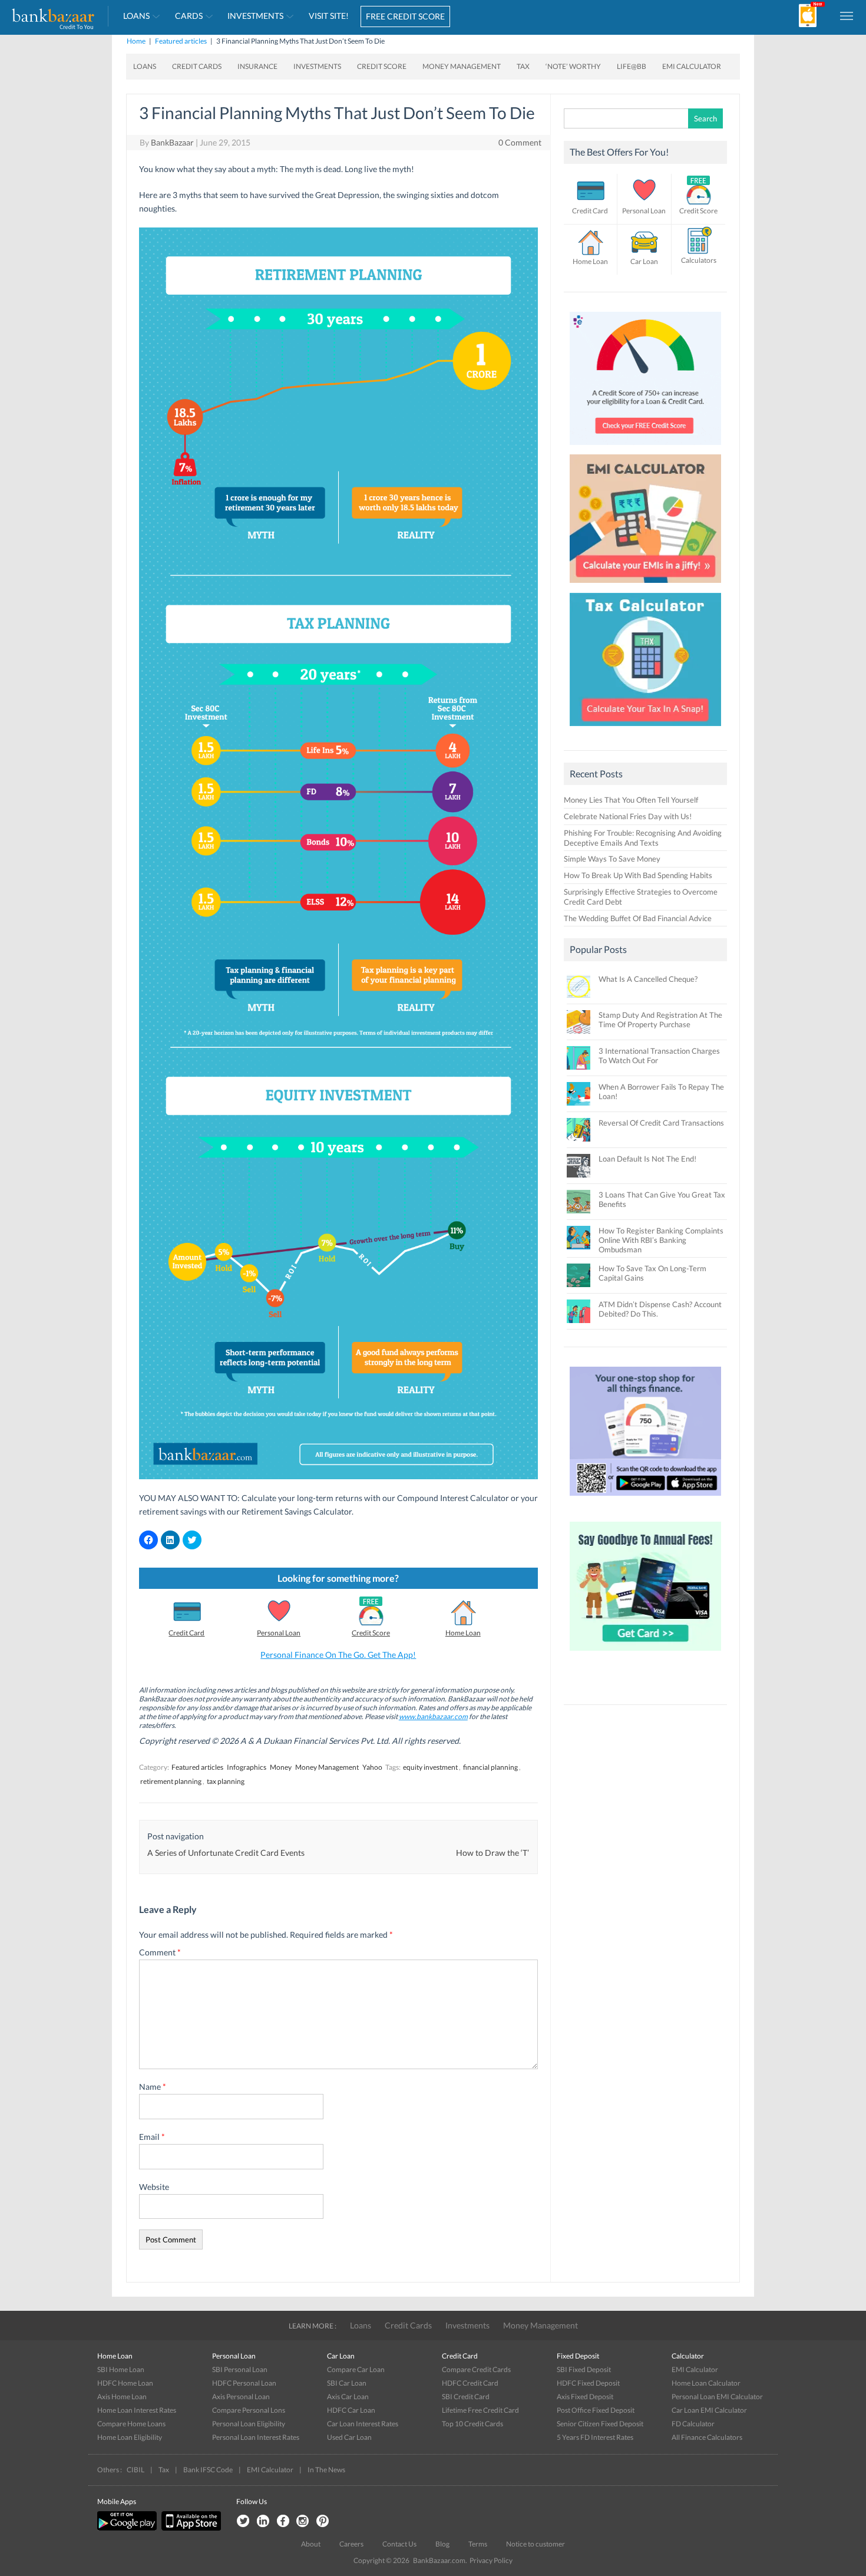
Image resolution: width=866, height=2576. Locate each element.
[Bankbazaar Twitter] (243, 2521)
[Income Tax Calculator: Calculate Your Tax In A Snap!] (646, 729)
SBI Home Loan (121, 2369)
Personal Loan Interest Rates (256, 2437)
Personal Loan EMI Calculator (717, 2397)
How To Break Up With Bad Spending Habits (638, 875)
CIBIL (135, 2470)
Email (152, 2137)
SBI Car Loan (347, 2383)
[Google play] (128, 2528)
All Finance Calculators (707, 2437)
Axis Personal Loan (241, 2397)
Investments (255, 16)
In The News (326, 2470)
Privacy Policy (491, 2560)
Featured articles (181, 41)
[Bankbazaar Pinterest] (323, 2521)
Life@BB (632, 66)
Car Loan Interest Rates (363, 2424)
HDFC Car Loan (351, 2410)
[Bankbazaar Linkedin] (263, 2521)
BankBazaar (172, 142)
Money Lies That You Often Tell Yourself (631, 800)
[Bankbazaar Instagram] (303, 2521)
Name (153, 2087)
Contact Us (399, 2544)
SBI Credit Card (466, 2397)
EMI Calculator (692, 66)
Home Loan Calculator (706, 2383)
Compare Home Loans (131, 2424)
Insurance (257, 66)
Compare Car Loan (356, 2369)
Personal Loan (279, 1633)
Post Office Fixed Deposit (596, 2410)
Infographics (247, 1767)
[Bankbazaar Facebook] (283, 2521)
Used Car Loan (349, 2437)
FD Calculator (693, 2424)
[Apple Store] (190, 2528)
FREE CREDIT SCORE (405, 16)
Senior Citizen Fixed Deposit (600, 2424)
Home (136, 41)
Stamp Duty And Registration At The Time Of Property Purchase (660, 1020)
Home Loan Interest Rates (137, 2410)
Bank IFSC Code (208, 2470)
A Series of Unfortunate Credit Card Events (226, 1853)
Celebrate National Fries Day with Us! (628, 816)
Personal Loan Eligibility (249, 2424)
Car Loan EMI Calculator (709, 2410)
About (311, 2544)
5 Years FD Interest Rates (595, 2437)
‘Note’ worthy (573, 66)
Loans (136, 16)
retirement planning (171, 1781)
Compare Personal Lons (249, 2410)
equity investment (430, 1767)
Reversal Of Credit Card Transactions (661, 1123)
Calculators (699, 260)
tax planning (226, 1781)
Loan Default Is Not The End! (647, 1159)
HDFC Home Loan (125, 2383)
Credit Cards (197, 66)
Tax (523, 66)
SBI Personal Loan (240, 2369)
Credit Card (186, 1633)
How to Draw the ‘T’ (493, 1853)
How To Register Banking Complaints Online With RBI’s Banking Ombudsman (661, 1240)
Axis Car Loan (348, 2397)
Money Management (462, 66)
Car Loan (644, 261)
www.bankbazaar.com (433, 1716)
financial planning (490, 1767)
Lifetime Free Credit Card (480, 2410)
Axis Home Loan (122, 2397)
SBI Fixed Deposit (584, 2369)
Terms (478, 2544)
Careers (351, 2544)
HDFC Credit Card (470, 2383)
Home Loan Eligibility (130, 2437)
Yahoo (372, 1767)
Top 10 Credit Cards (472, 2424)
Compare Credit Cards (476, 2369)
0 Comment (520, 142)
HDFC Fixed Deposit (588, 2383)
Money (281, 1767)
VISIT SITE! (329, 16)
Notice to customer (536, 2544)
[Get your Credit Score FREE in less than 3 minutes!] (646, 448)
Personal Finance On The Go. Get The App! (338, 1655)
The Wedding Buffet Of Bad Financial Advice (638, 918)
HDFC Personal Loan (244, 2383)
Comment (160, 1952)
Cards (189, 16)
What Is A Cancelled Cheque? (648, 979)
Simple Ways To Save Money (612, 859)
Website (154, 2187)
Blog (442, 2544)
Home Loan (463, 1633)
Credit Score (382, 66)
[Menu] (847, 15)
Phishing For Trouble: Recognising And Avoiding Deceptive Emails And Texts (643, 838)
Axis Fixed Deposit (585, 2397)
